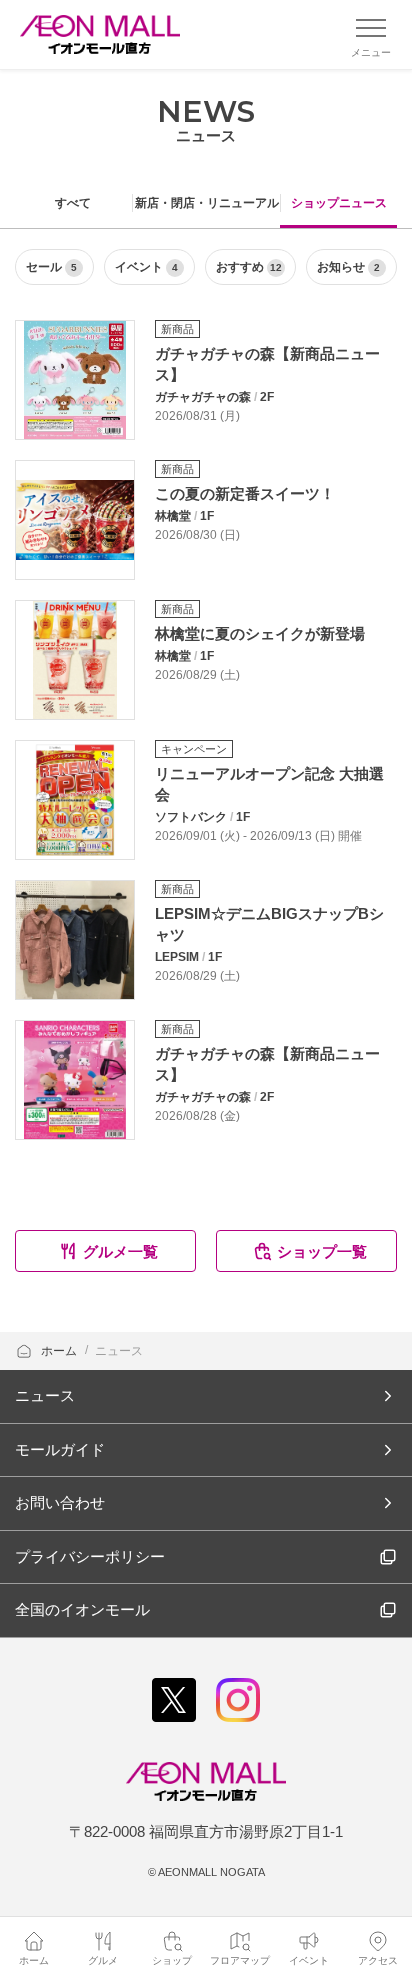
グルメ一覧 (120, 1251)
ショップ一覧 (322, 1251)
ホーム (60, 1351)
